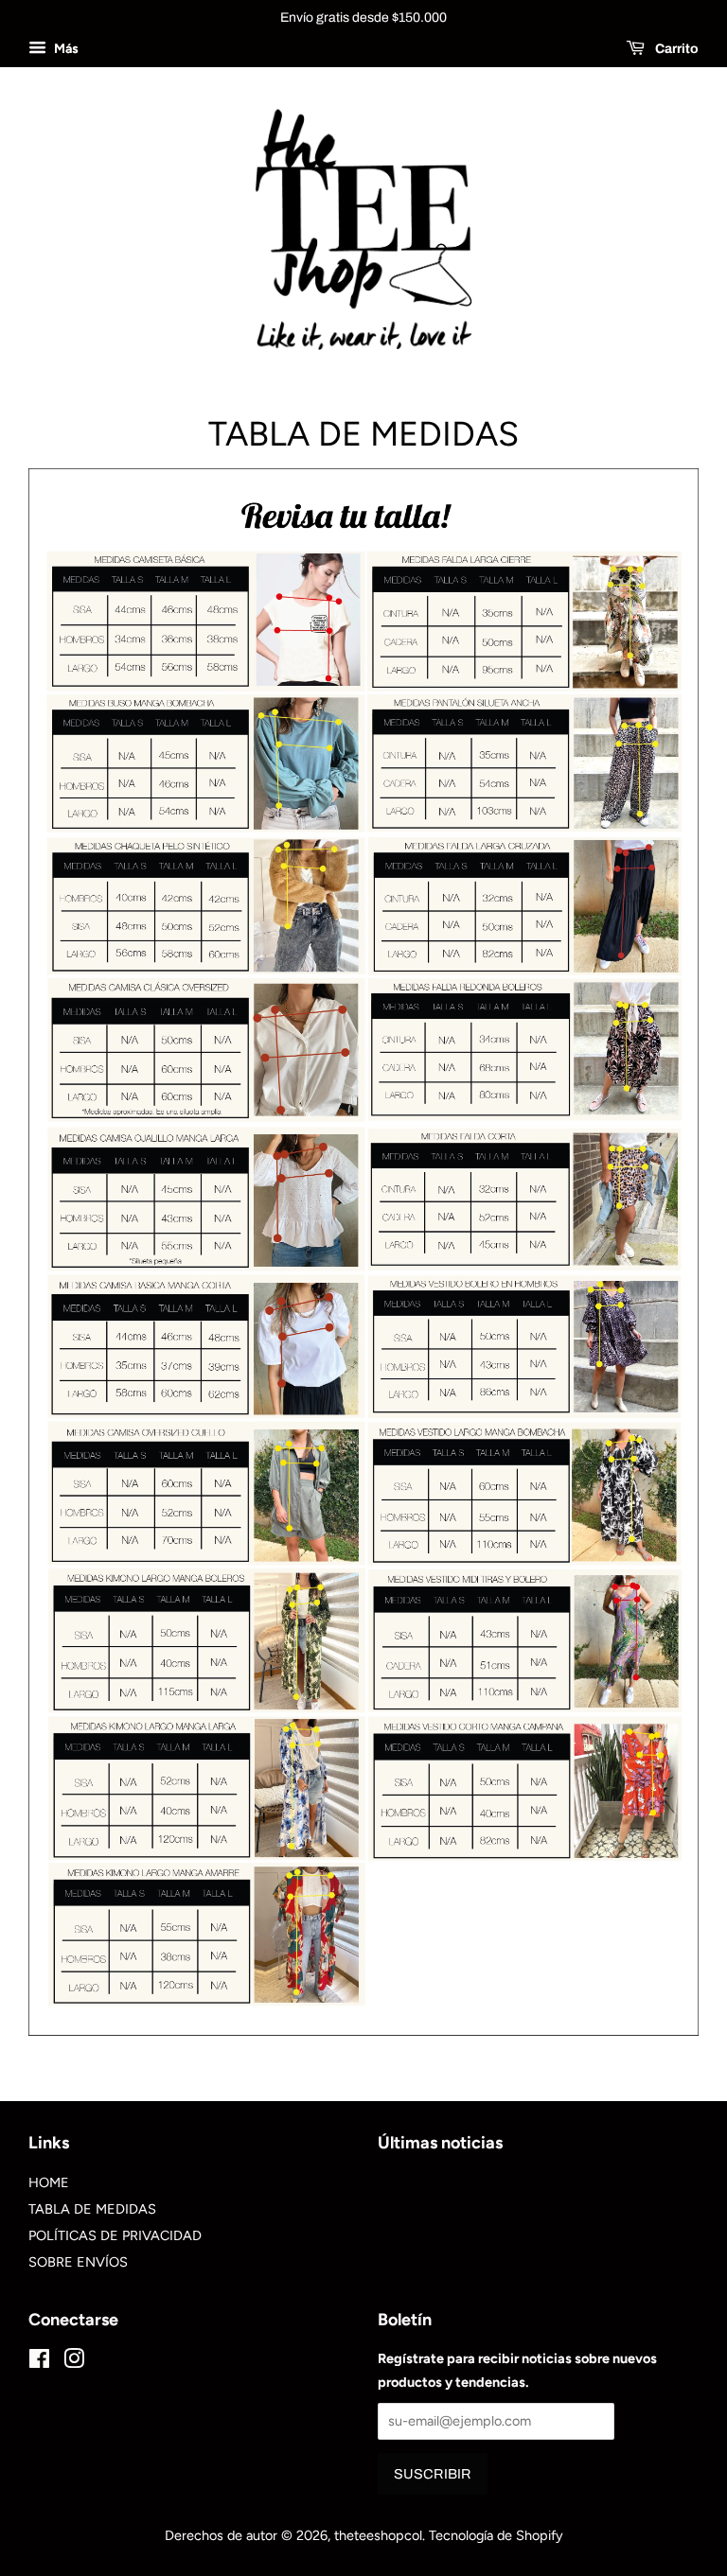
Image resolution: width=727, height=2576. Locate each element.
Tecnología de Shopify (496, 2535)
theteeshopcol (378, 2535)
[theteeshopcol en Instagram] (74, 2362)
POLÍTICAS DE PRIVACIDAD (115, 2235)
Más (65, 49)
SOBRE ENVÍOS (78, 2262)
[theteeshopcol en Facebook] (39, 2362)
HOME (49, 2182)
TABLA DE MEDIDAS (92, 2209)
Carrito (675, 49)
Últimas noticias (440, 2142)
